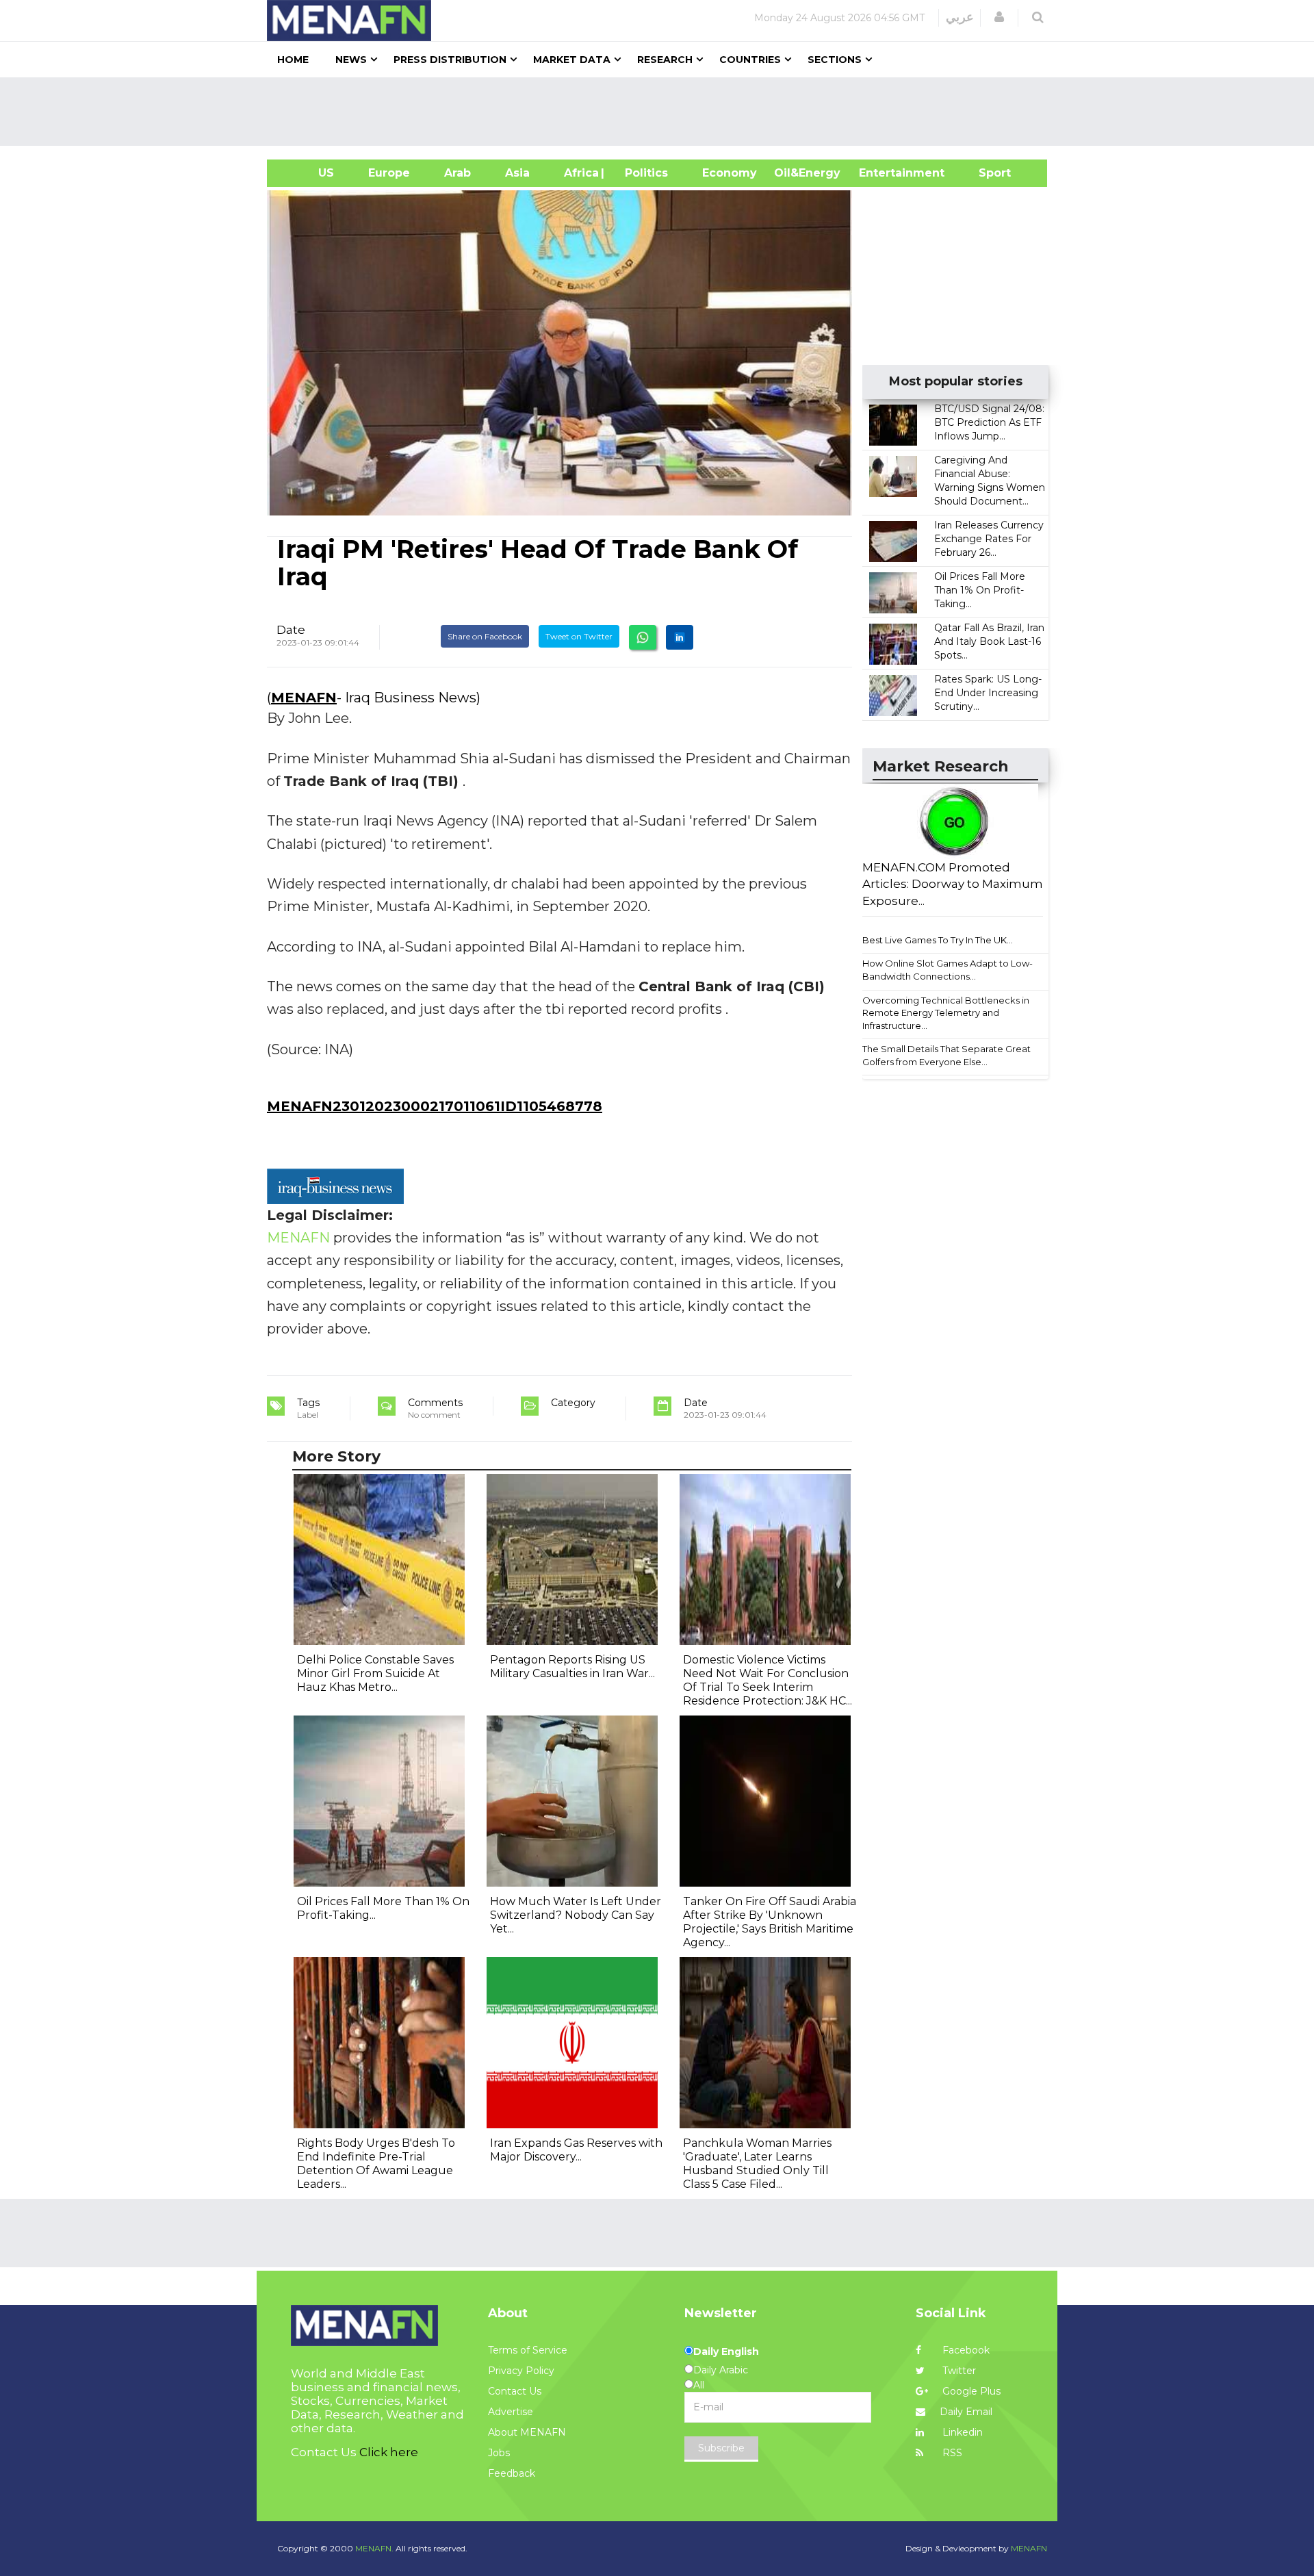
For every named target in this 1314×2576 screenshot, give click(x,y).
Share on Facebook (485, 636)
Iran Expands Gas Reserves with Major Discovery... (576, 2150)
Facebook (965, 2350)
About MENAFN (527, 2432)
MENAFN (304, 698)
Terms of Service (528, 2350)
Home (293, 60)
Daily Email (966, 2412)
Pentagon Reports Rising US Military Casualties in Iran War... (572, 1667)
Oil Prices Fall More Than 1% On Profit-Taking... (980, 590)
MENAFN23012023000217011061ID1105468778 (435, 1106)
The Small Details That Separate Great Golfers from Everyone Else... (946, 1055)
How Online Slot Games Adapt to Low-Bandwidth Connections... (948, 970)
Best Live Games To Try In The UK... (938, 940)
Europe (389, 173)
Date (291, 630)
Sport (986, 173)
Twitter (958, 2371)
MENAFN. (374, 2548)
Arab (458, 173)
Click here (389, 2452)
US (309, 173)
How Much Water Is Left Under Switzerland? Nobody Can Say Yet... (576, 1915)
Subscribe (721, 2448)
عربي (960, 17)
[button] (999, 17)
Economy (730, 173)
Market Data (572, 60)
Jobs (499, 2453)
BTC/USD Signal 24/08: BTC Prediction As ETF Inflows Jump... (989, 422)
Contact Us (515, 2391)
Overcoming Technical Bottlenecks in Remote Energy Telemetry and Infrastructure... (946, 1013)
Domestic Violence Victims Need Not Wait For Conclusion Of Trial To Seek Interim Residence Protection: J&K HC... (768, 1680)
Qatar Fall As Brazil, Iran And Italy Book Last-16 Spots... (989, 641)
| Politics (643, 173)
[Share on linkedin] (680, 637)
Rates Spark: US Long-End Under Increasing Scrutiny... (988, 693)
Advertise (511, 2412)
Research (665, 60)
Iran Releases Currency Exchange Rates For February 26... (989, 539)
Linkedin (961, 2432)
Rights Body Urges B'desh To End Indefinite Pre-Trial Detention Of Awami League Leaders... (376, 2164)
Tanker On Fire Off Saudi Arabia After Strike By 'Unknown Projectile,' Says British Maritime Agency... (770, 1922)
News (351, 60)
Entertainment (881, 173)
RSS (951, 2453)
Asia (517, 173)
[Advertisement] (662, 112)
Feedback (512, 2473)
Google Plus (970, 2391)
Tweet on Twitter (579, 636)
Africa (580, 173)
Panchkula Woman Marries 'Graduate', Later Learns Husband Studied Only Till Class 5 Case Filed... (757, 2164)
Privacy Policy (521, 2371)
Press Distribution (450, 60)
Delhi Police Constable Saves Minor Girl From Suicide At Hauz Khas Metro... (375, 1673)
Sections (835, 60)
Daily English (726, 2351)
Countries (750, 60)
